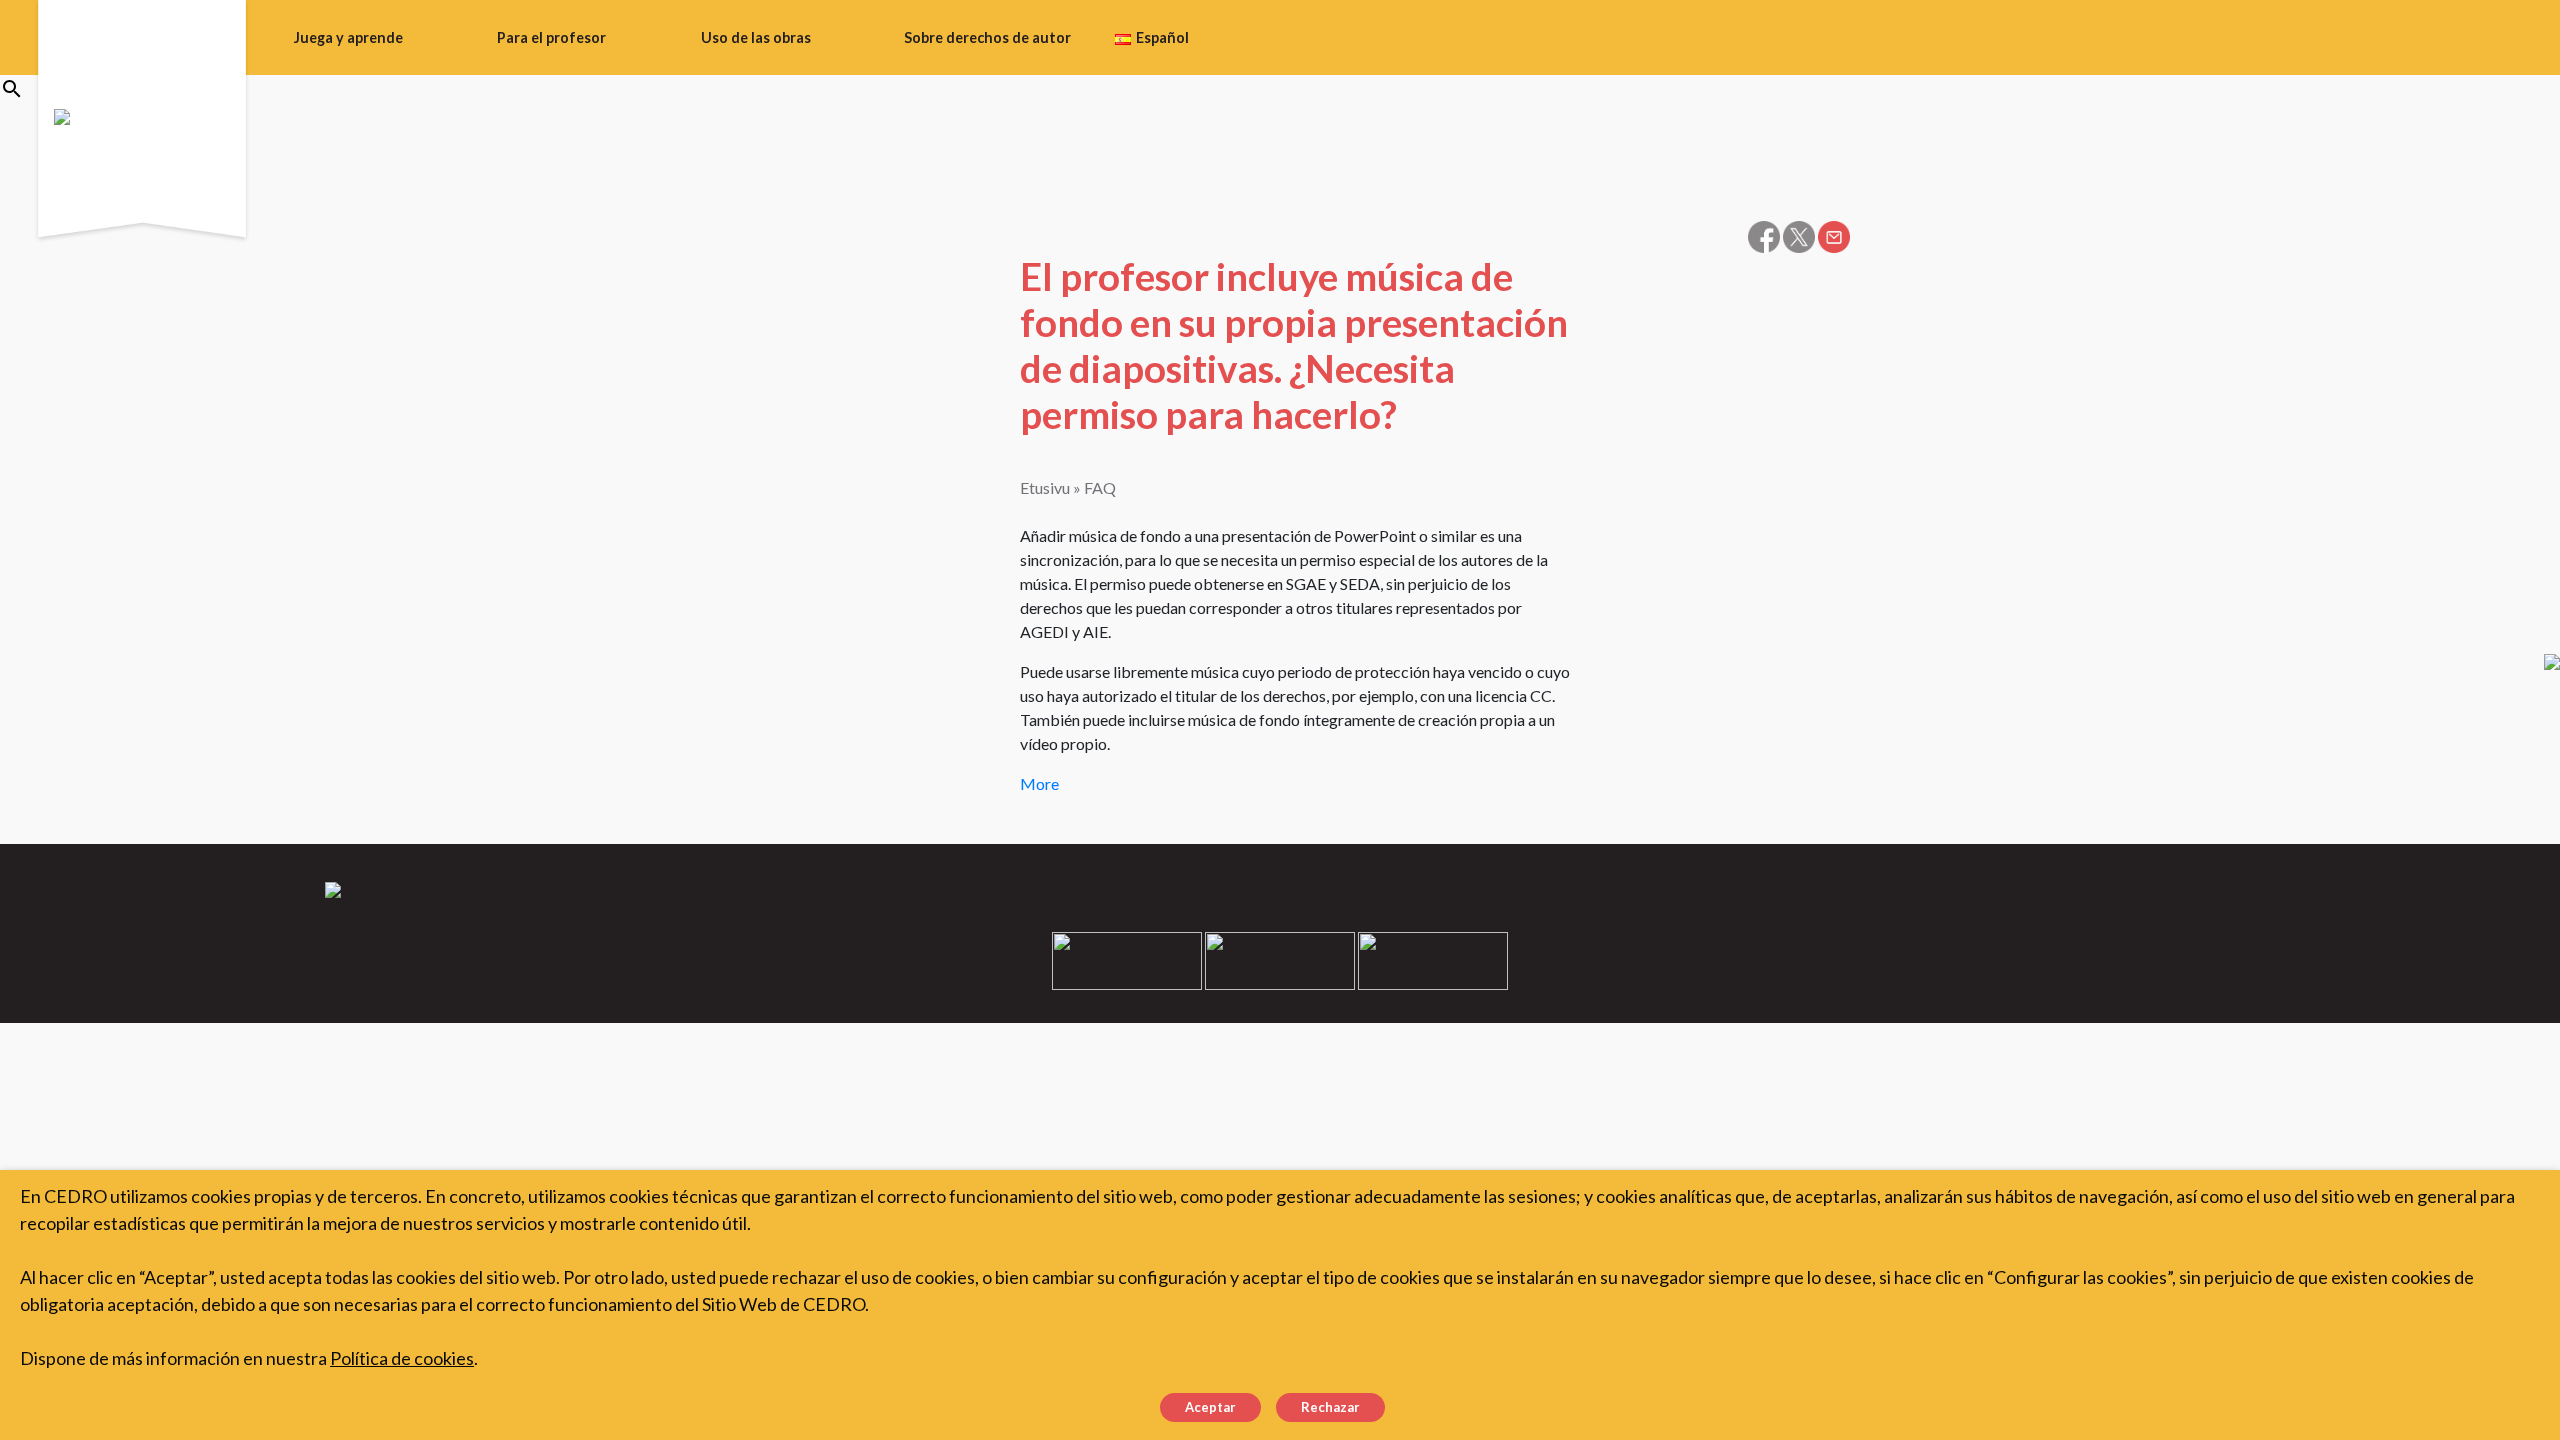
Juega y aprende (348, 37)
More (1039, 783)
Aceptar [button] (1210, 1407)
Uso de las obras (756, 37)
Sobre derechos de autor (987, 37)
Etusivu (1045, 487)
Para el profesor (551, 37)
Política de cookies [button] (402, 1358)
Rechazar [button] (1330, 1407)
